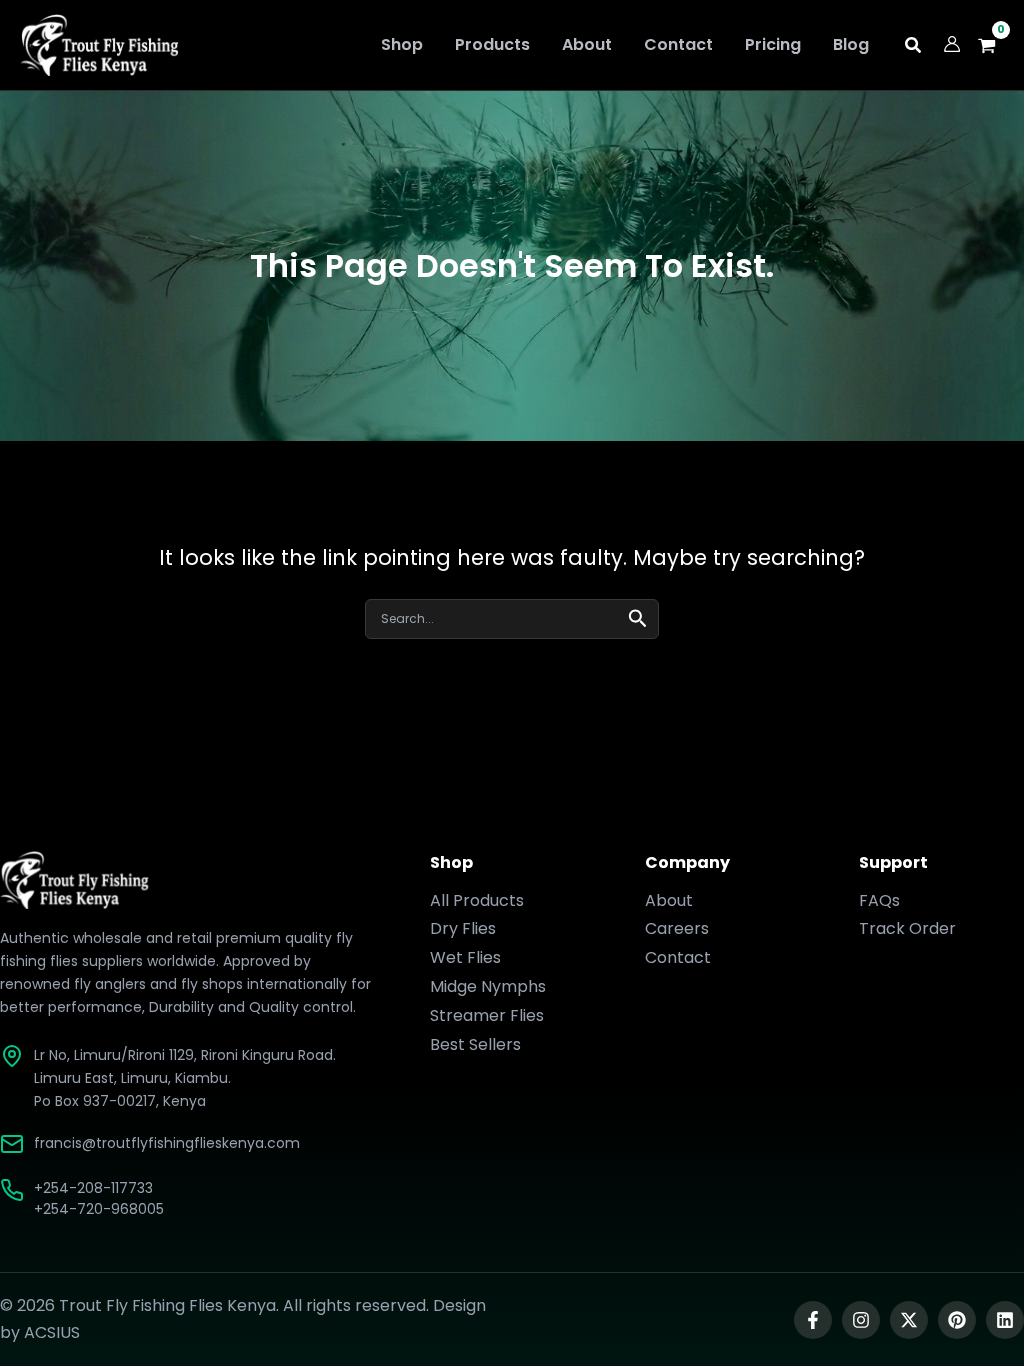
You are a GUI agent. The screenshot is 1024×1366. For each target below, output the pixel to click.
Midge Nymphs (488, 986)
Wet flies (465, 957)
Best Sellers (475, 1044)
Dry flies (463, 928)
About (669, 900)
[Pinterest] (957, 1320)
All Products (477, 900)
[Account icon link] (952, 44)
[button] (914, 47)
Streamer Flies (487, 1015)
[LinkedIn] (1005, 1320)
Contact (678, 957)
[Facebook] (813, 1320)
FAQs (879, 900)
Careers (677, 928)
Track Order (907, 928)
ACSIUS (52, 1332)
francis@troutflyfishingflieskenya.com (167, 1143)
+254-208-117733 (93, 1188)
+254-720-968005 (99, 1209)
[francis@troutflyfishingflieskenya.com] (12, 1144)
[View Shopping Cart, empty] (992, 45)
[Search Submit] (638, 616)
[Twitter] (909, 1320)
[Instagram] (861, 1320)
